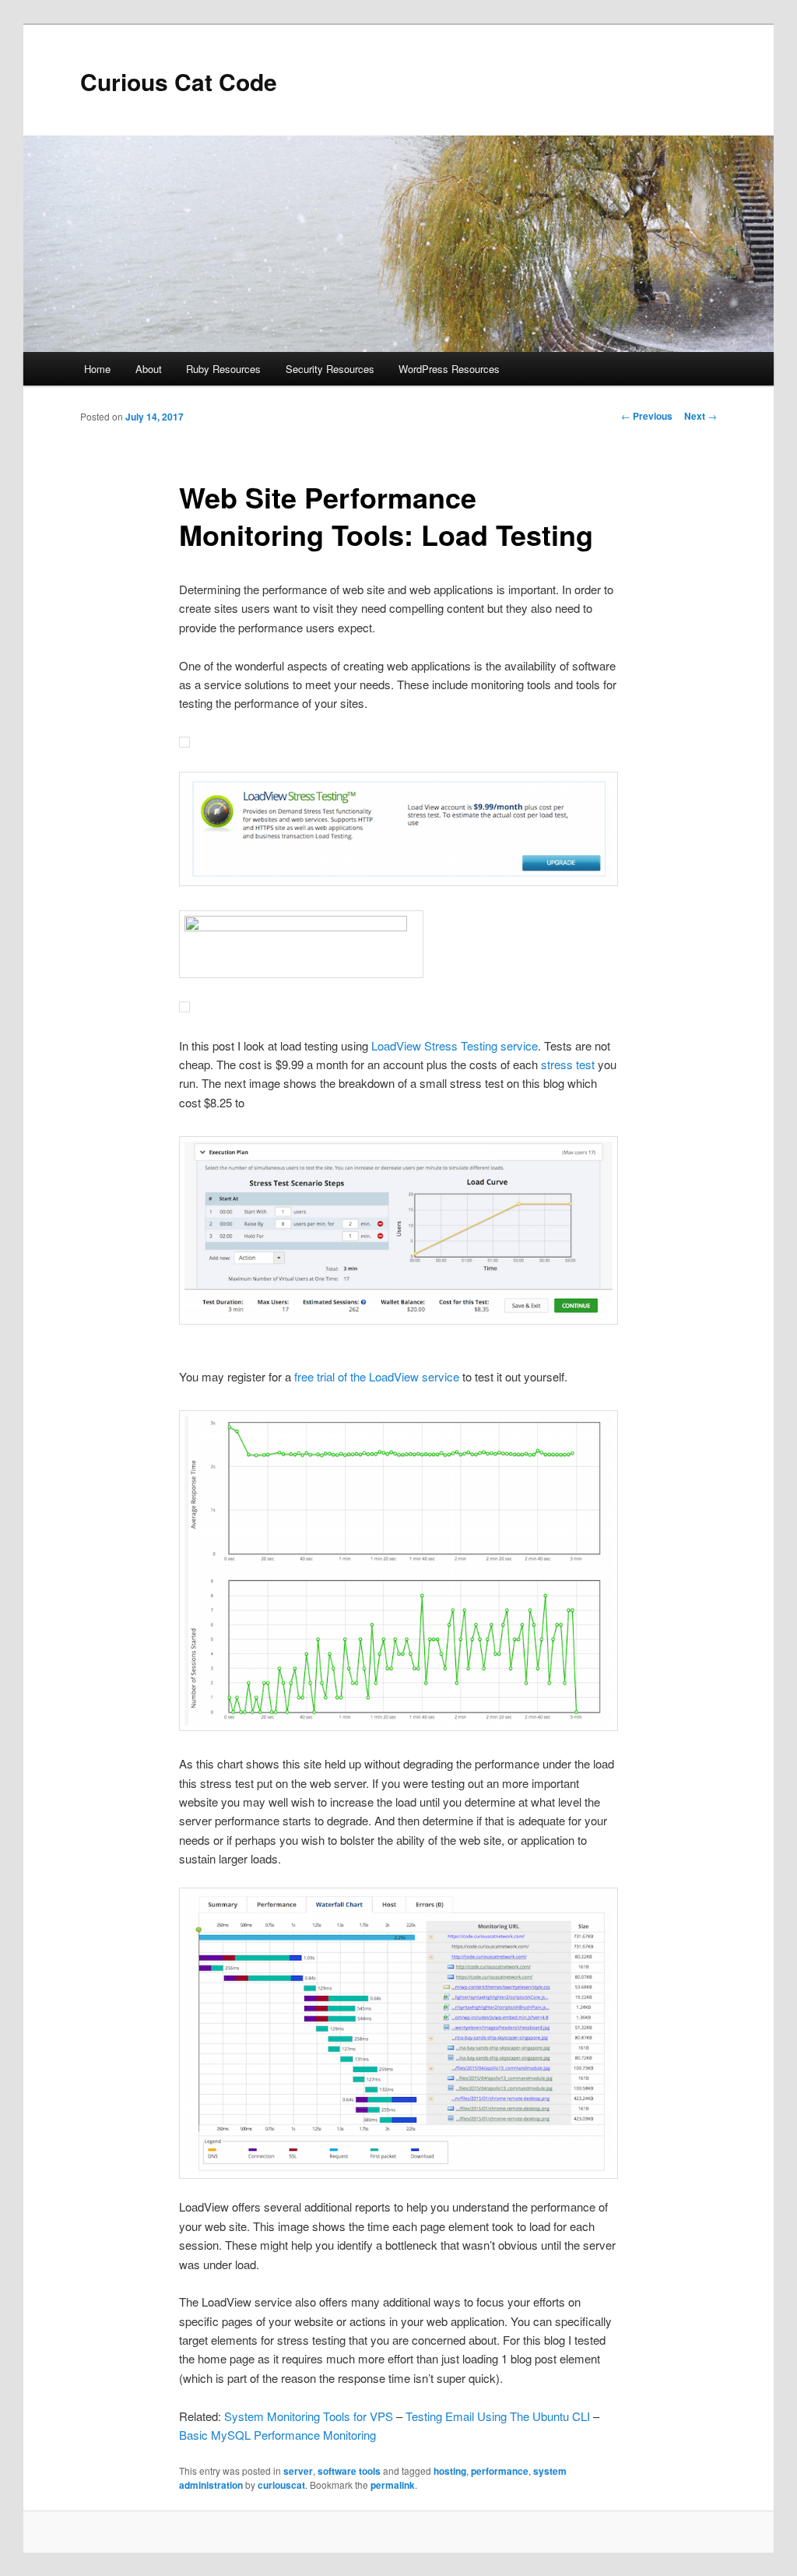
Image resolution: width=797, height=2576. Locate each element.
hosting (450, 2471)
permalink (393, 2485)
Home (97, 369)
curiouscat (281, 2485)
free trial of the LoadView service (377, 1376)
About (149, 369)
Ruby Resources (223, 369)
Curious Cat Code (179, 81)
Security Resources (330, 369)
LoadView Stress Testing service (455, 1045)
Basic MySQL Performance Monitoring (277, 2435)
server (298, 2471)
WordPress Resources (449, 369)
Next (700, 416)
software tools (349, 2471)
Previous (647, 416)
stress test (568, 1064)
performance (500, 2471)
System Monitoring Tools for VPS (309, 2416)
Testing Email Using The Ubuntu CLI (498, 2416)
